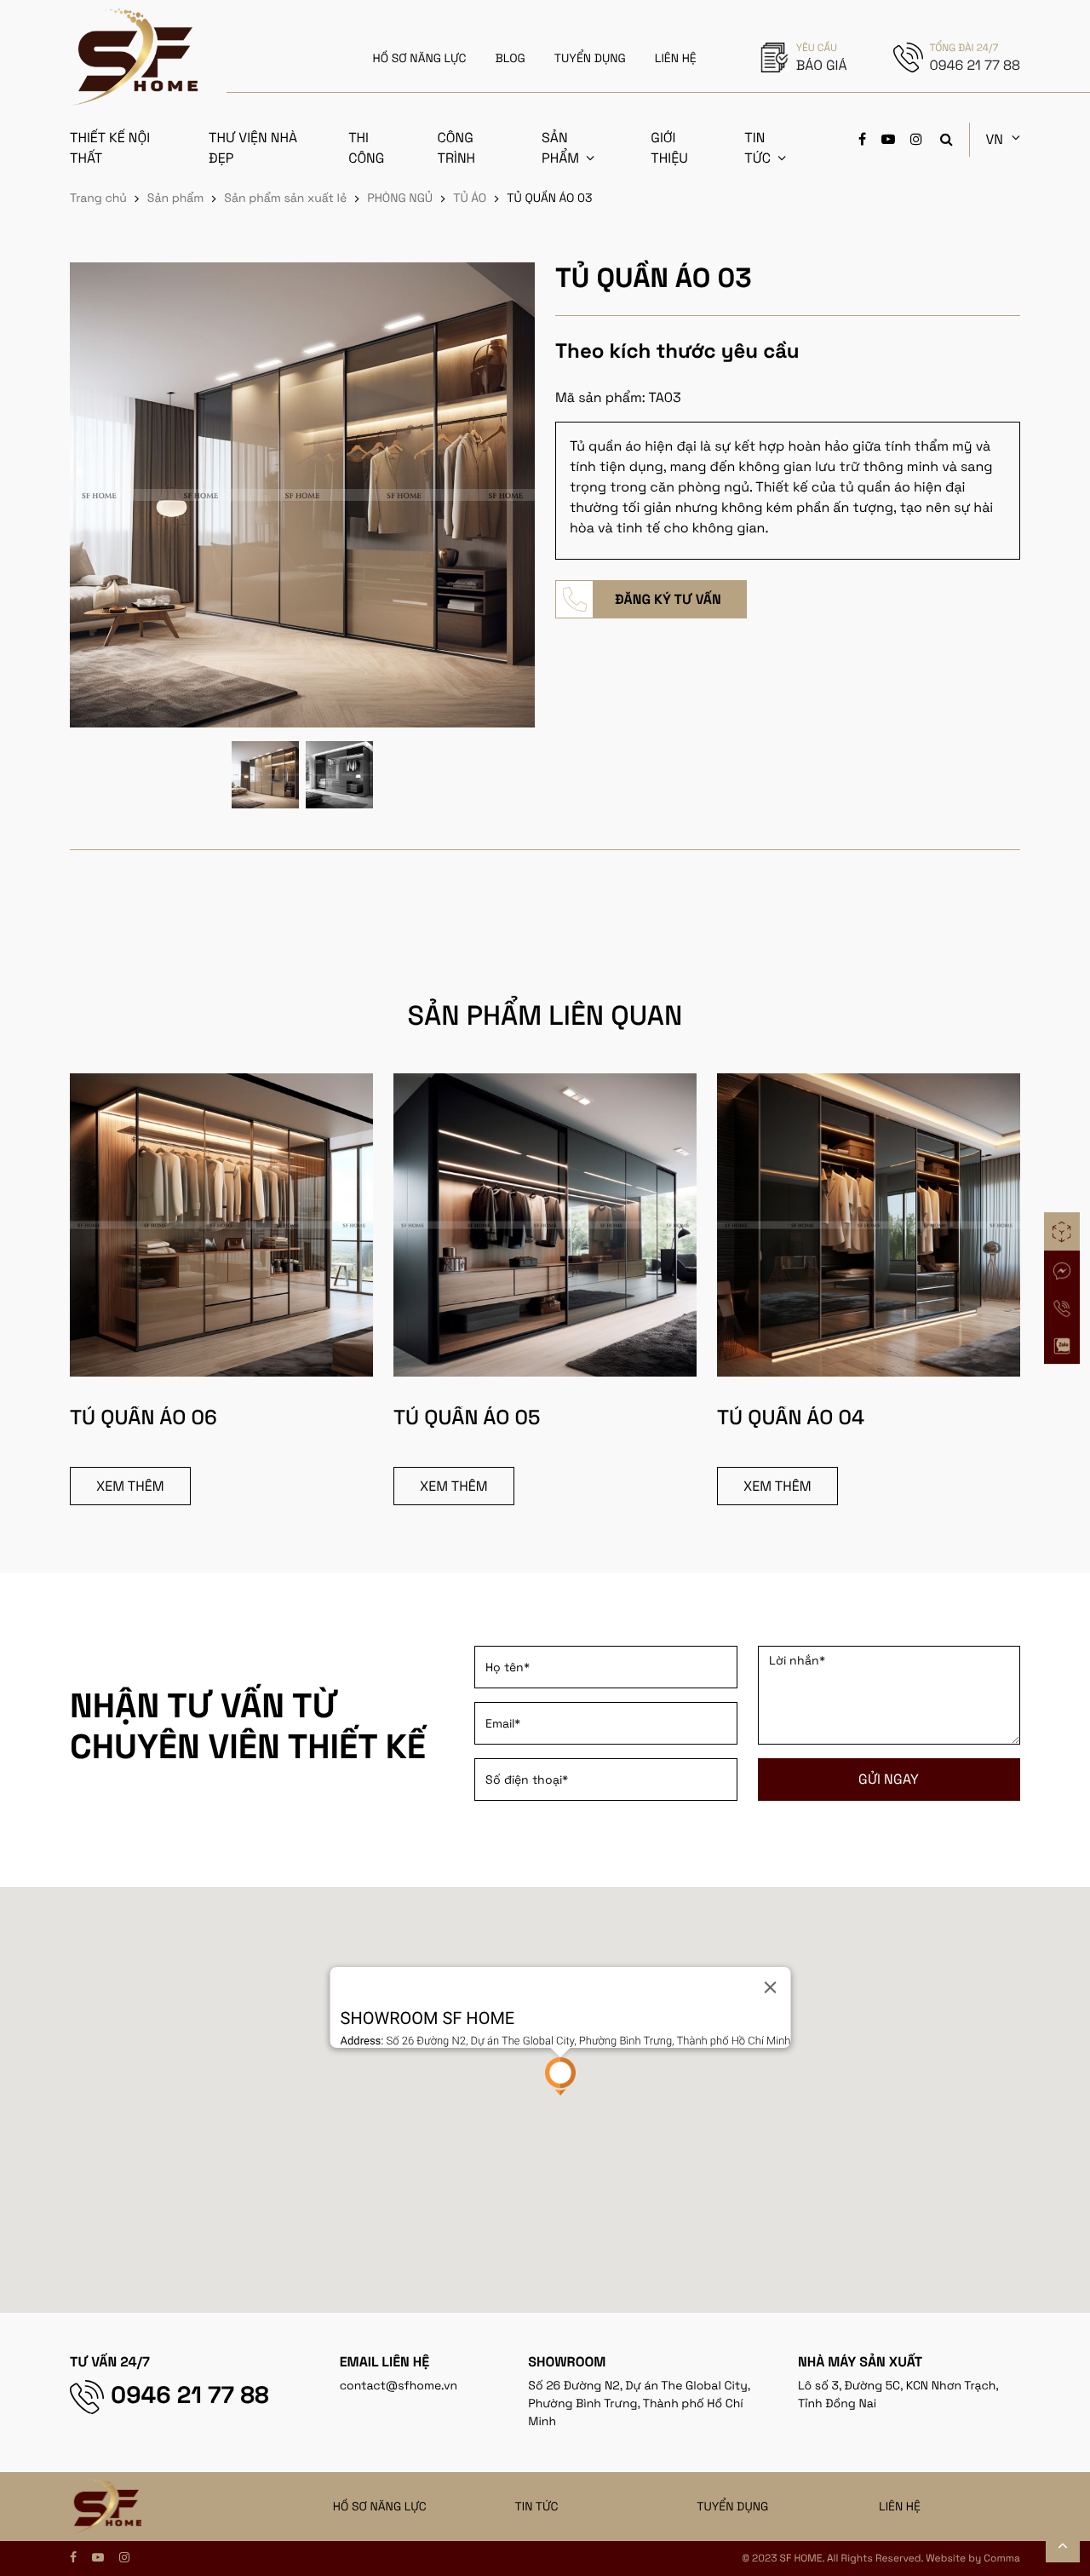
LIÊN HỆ (676, 59)
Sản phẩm (176, 198)
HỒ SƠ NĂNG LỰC (420, 59)
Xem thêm (130, 1486)
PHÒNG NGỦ (400, 198)
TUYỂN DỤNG (590, 59)
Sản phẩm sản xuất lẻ (285, 198)
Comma (1002, 2558)
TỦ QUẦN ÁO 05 (467, 1418)
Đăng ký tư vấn (668, 599)
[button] (560, 2076)
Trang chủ (98, 198)
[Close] (770, 1987)
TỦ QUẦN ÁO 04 (791, 1418)
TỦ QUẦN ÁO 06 (143, 1418)
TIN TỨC (537, 2507)
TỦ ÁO (470, 198)
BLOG (511, 59)
